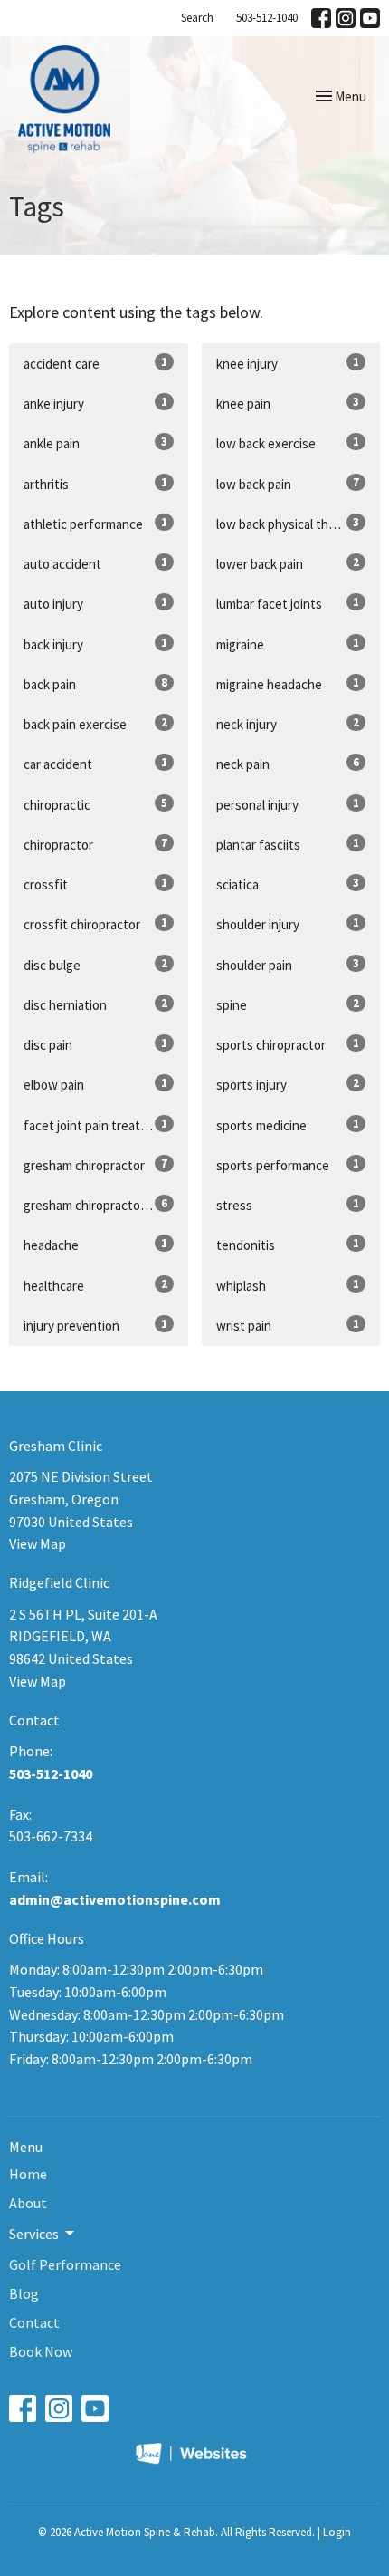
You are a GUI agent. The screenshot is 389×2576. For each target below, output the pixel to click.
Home (28, 2174)
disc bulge (95, 965)
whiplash (288, 1285)
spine (288, 1004)
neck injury (288, 724)
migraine (288, 644)
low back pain (288, 484)
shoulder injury (288, 924)
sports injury (288, 1084)
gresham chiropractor (95, 1165)
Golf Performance (65, 2264)
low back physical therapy (288, 524)
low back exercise (288, 443)
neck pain (288, 764)
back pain (95, 684)
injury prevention (95, 1325)
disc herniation (95, 1004)
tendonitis (288, 1245)
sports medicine (288, 1125)
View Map (38, 1543)
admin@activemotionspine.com (115, 1899)
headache (95, 1245)
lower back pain (288, 563)
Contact (34, 2322)
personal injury (288, 804)
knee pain (288, 403)
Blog (24, 2293)
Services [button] (34, 2234)
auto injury (95, 603)
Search (197, 18)
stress (288, 1205)
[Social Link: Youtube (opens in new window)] (370, 18)
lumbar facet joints (288, 603)
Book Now (41, 2351)
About (28, 2203)
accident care (95, 363)
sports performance (288, 1165)
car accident (95, 764)
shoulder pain (288, 965)
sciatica (288, 884)
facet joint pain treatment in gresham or (106, 1125)
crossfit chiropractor (95, 924)
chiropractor (95, 844)
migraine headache (288, 684)
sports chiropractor (288, 1044)
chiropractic (95, 804)
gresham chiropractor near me (106, 1205)
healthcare (95, 1285)
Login (337, 2532)
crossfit (95, 884)
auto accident (95, 563)
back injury (95, 644)
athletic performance (95, 524)
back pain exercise (95, 724)
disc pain (95, 1044)
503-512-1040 (267, 18)
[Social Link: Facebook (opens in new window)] (321, 18)
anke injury (95, 403)
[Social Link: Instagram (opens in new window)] (346, 18)
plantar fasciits (288, 844)
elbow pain (95, 1084)
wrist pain (288, 1325)
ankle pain (95, 443)
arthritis (95, 484)
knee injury (288, 363)
